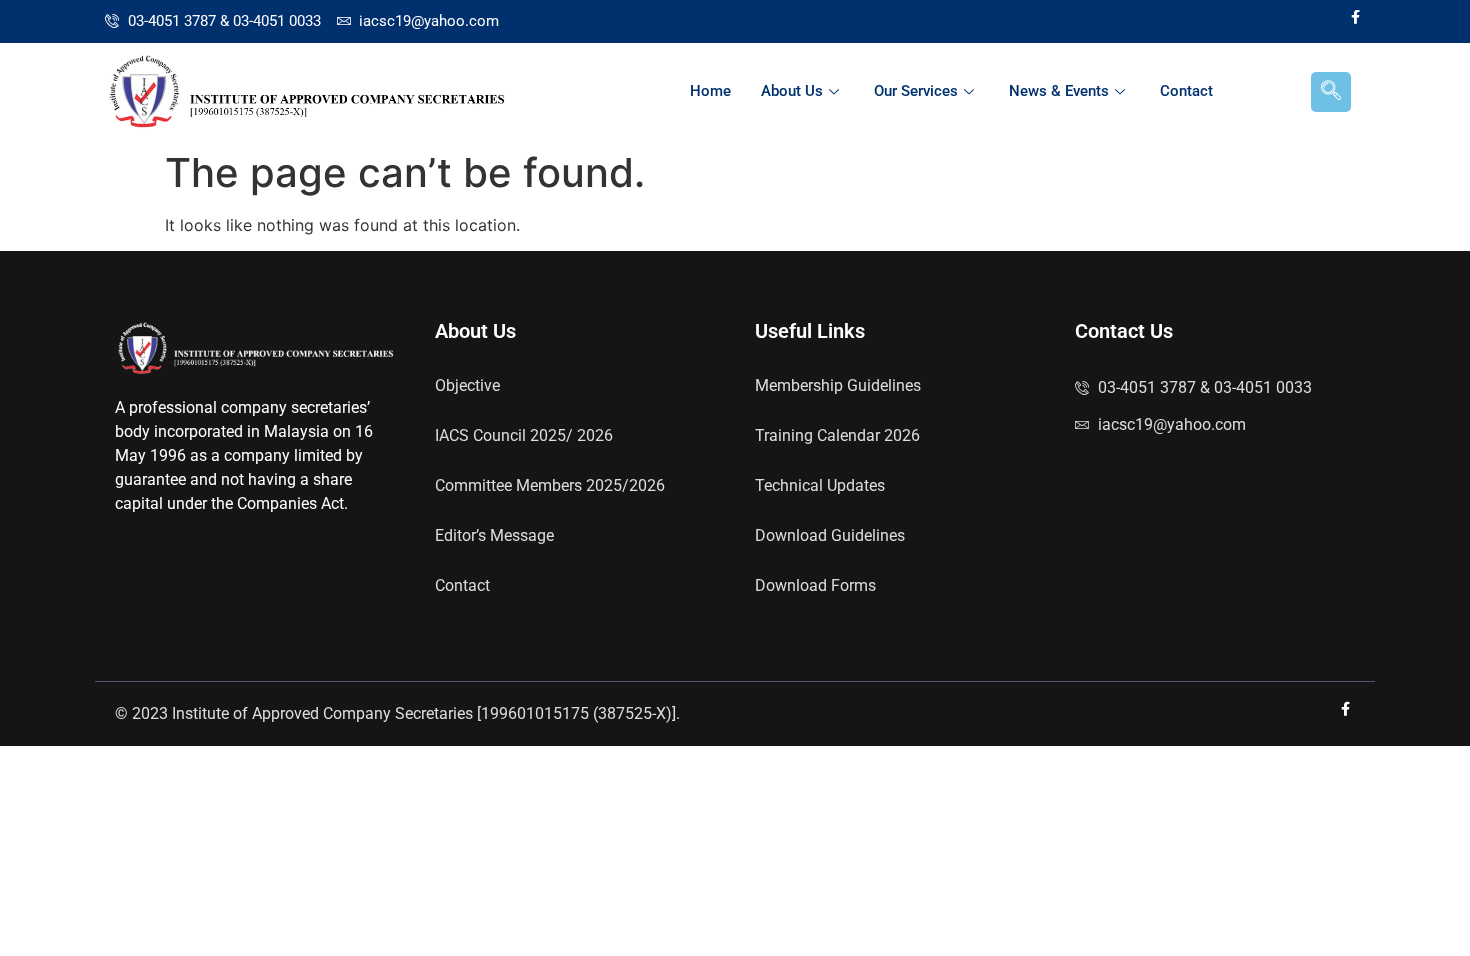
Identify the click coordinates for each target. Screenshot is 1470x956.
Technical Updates (820, 485)
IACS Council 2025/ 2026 (524, 435)
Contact (1186, 91)
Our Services (916, 91)
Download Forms (815, 585)
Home (710, 91)
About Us (792, 91)
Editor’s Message (494, 535)
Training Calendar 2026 (837, 435)
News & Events (1059, 91)
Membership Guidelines (838, 385)
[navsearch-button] (1331, 92)
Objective (467, 385)
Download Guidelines (830, 535)
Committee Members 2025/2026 (550, 485)
